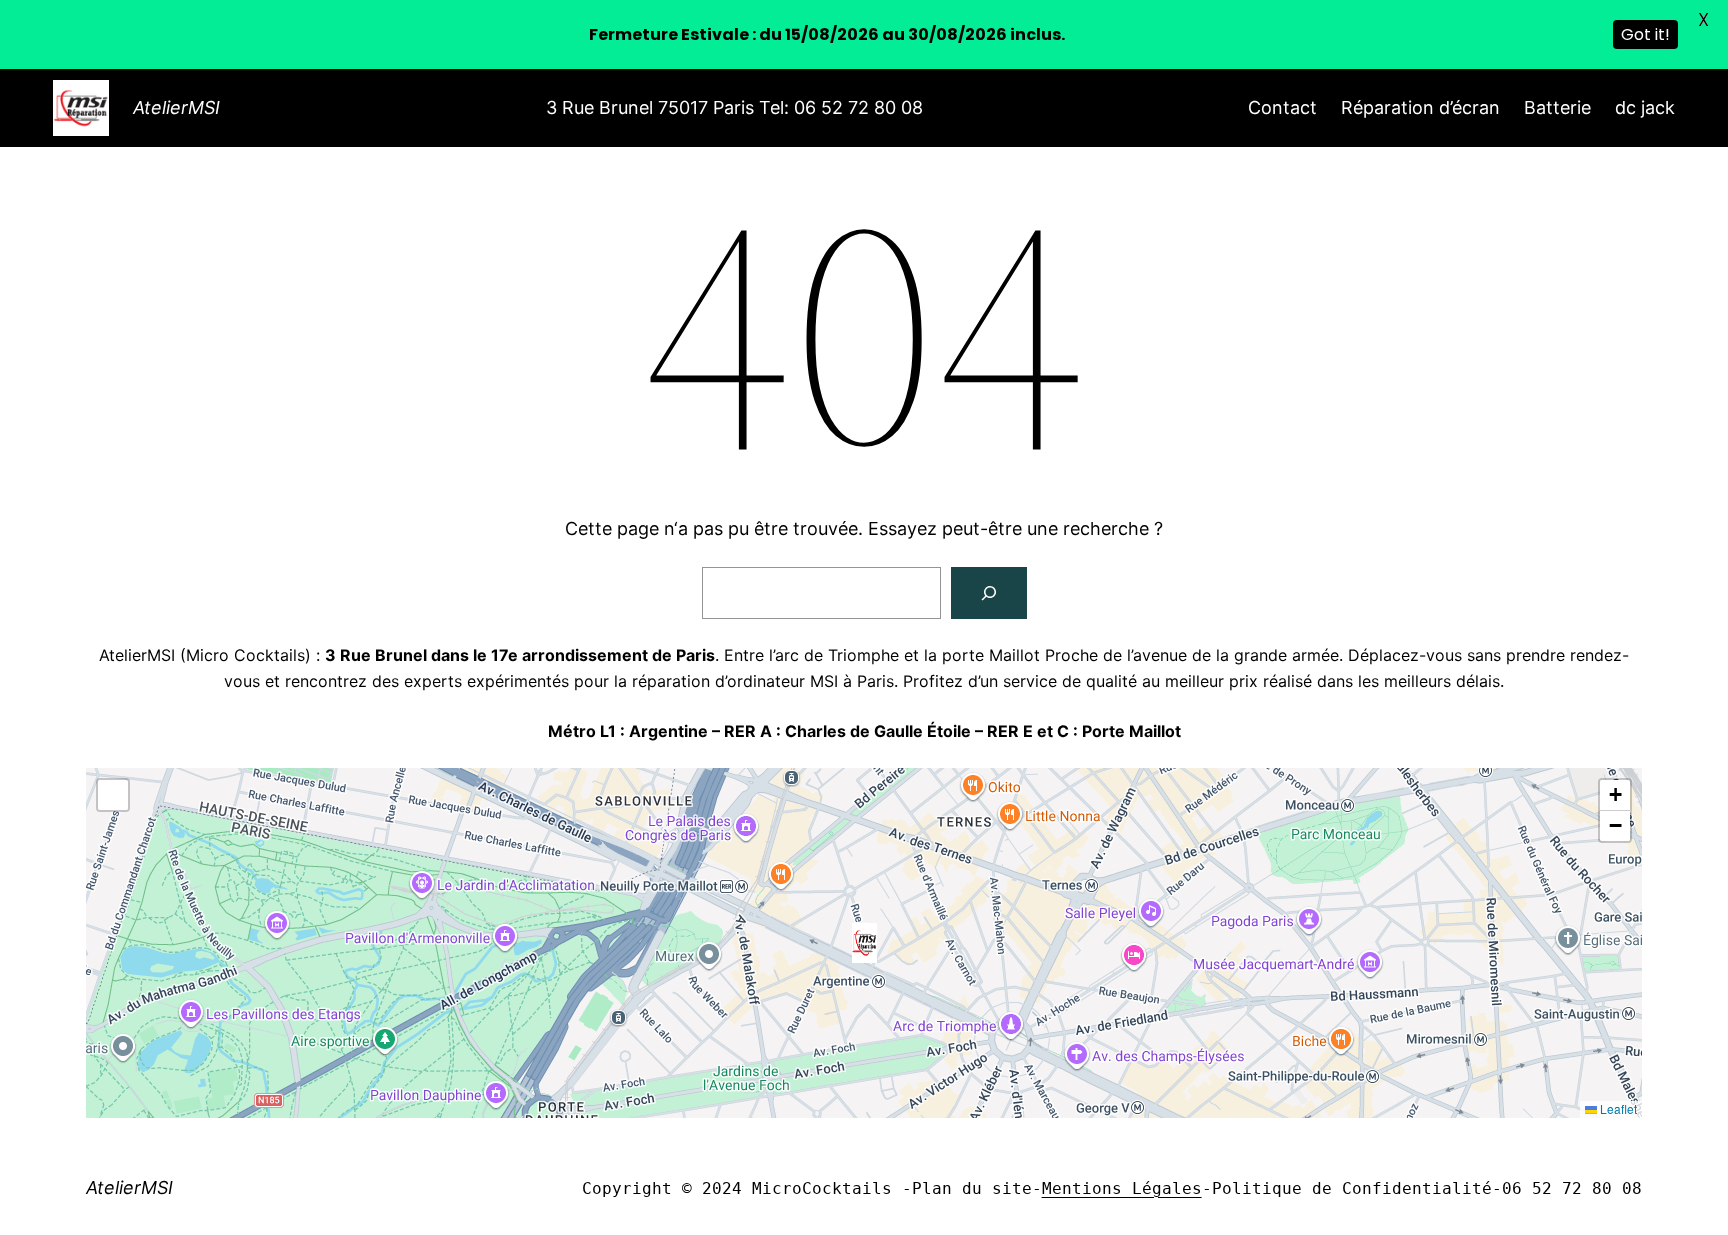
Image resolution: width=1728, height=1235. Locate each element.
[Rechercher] (989, 593)
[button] (864, 943)
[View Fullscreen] (113, 795)
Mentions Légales (1122, 1188)
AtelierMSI (176, 107)
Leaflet (1617, 1108)
